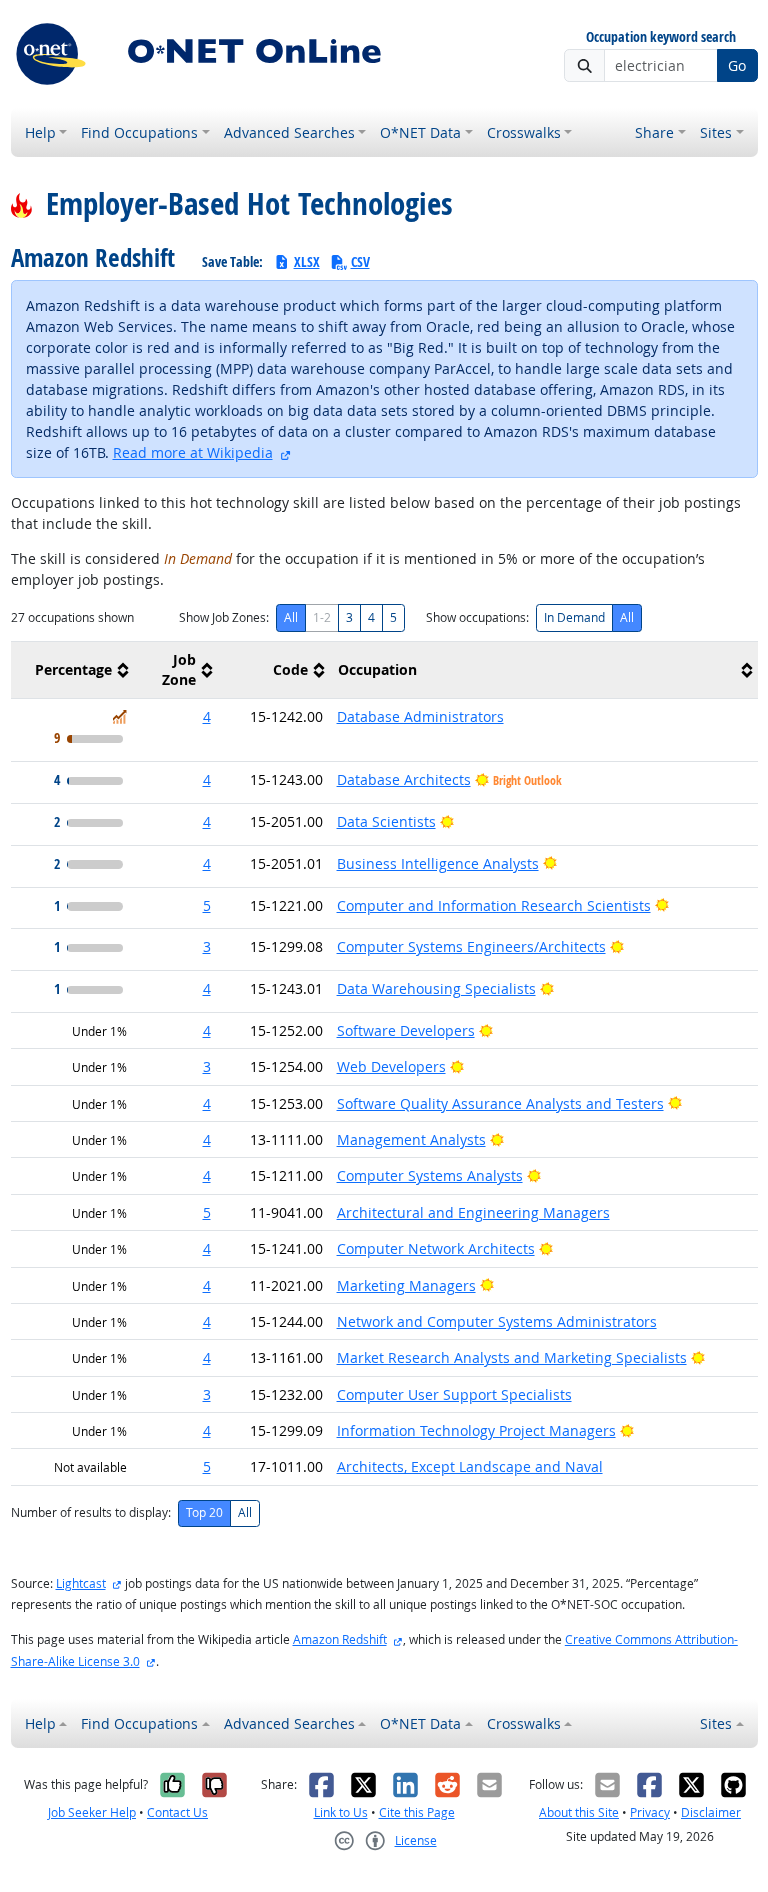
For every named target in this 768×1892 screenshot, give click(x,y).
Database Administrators (420, 716)
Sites (716, 132)
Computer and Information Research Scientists (494, 905)
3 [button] (207, 946)
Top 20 (204, 1512)
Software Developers (406, 1030)
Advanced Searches (289, 132)
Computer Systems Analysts (430, 1175)
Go (737, 65)
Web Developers (391, 1066)
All (291, 617)
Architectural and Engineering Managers (473, 1212)
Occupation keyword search (661, 37)
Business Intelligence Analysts (438, 863)
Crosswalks (524, 132)
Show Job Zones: (224, 617)
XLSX (307, 261)
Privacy (650, 1812)
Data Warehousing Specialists (436, 988)
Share (654, 132)
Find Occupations (139, 132)
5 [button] (207, 905)
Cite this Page (417, 1812)
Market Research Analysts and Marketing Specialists (512, 1357)
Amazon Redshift (340, 1639)
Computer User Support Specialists (454, 1394)
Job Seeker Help (92, 1812)
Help (40, 132)
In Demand (574, 617)
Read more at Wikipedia (193, 452)
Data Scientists (386, 821)
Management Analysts (411, 1139)
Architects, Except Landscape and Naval (470, 1466)
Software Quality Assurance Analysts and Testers (500, 1103)
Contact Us (177, 1812)
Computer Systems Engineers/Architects (471, 946)
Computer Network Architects (436, 1248)
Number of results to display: (91, 1512)
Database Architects (404, 779)
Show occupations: (477, 617)
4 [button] (207, 716)
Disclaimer (711, 1812)
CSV (360, 261)
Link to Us (341, 1812)
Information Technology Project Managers (476, 1430)
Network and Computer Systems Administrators (497, 1321)
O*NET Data (420, 132)
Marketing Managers (406, 1285)
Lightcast (81, 1583)
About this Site (579, 1812)
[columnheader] (72, 670)
